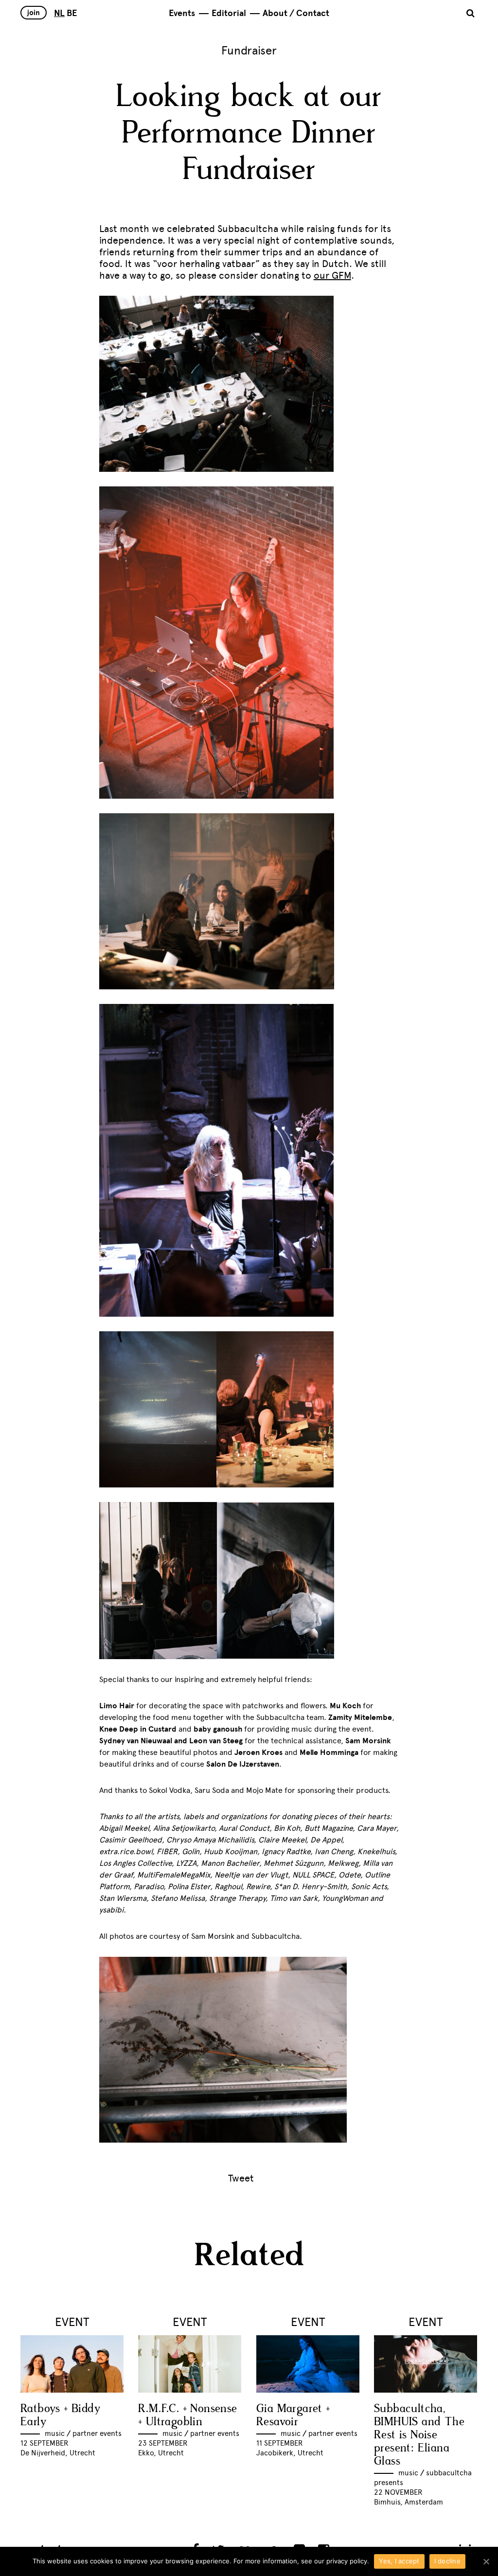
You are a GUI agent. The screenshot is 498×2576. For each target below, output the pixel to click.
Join (34, 13)
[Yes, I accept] (486, 2561)
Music (55, 2433)
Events (182, 13)
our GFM (332, 275)
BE (72, 13)
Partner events (97, 2433)
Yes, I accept (399, 2561)
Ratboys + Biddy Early (60, 2415)
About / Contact (296, 13)
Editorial (229, 13)
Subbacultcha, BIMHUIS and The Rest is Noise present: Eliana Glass (419, 2435)
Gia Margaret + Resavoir (293, 2415)
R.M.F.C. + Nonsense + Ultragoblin (188, 2415)
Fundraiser (249, 50)
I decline (447, 2561)
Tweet (241, 2178)
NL (59, 13)
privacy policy (347, 2561)
